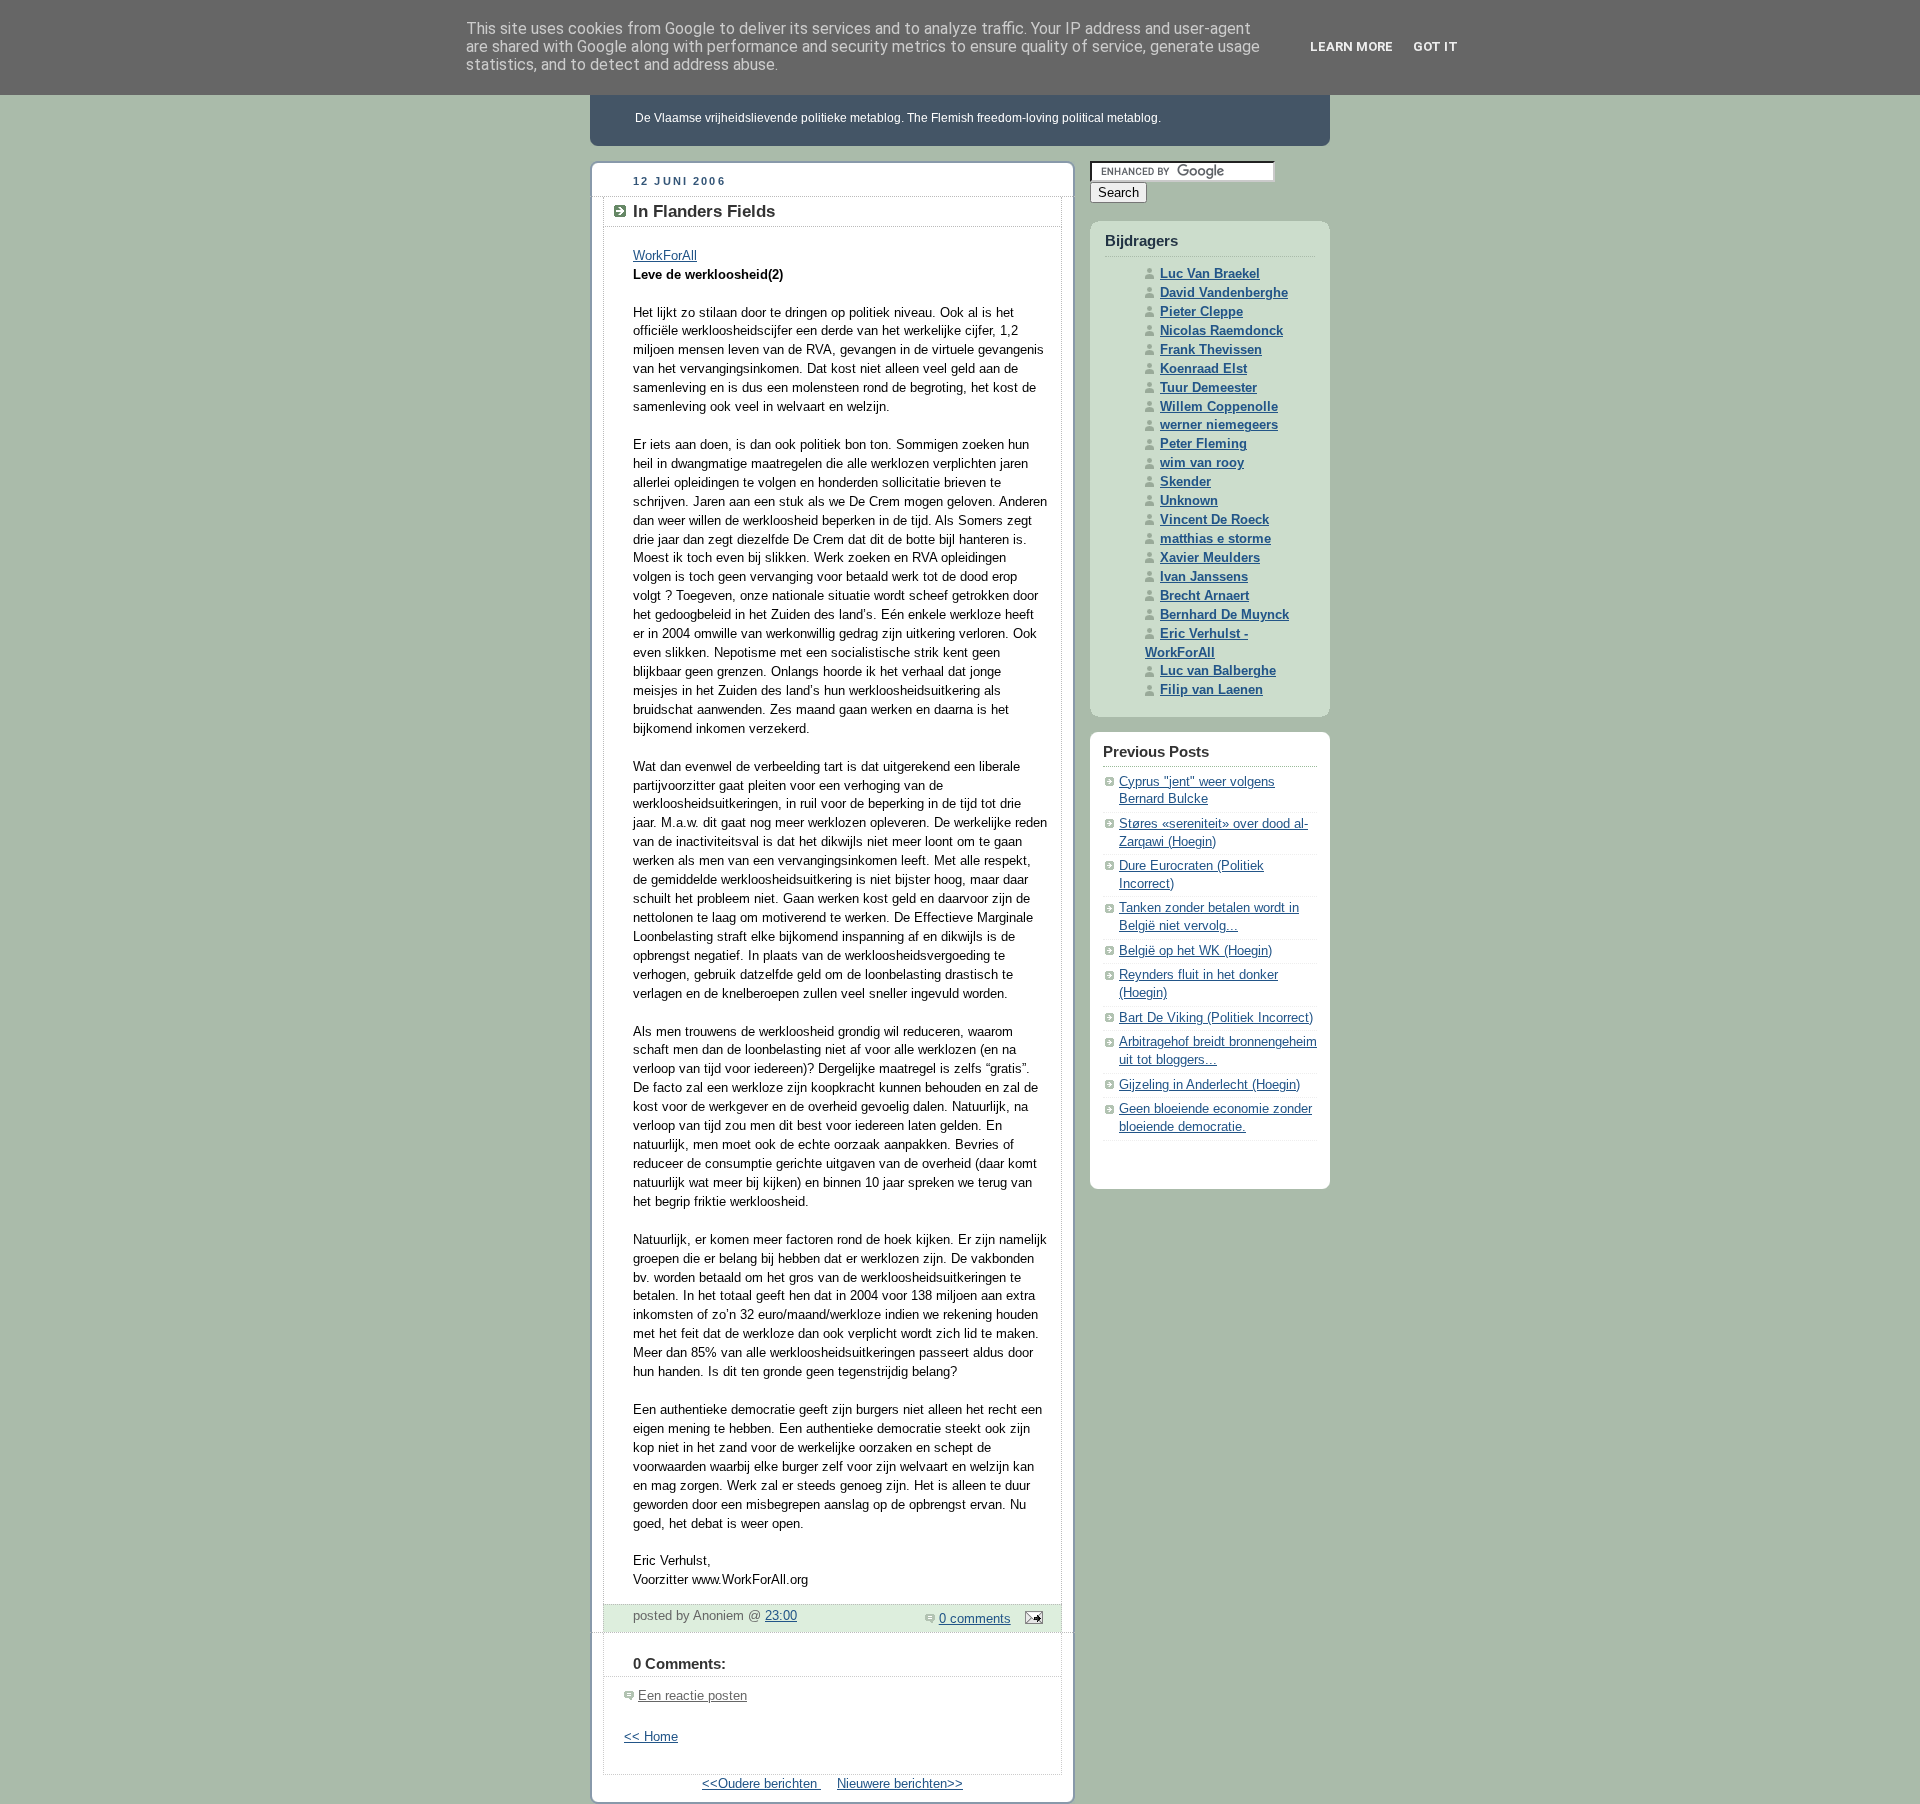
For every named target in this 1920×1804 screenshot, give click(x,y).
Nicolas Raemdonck (1221, 331)
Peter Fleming (1203, 444)
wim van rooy (1202, 463)
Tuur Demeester (1208, 388)
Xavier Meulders (1210, 558)
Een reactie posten (692, 1696)
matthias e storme (1215, 539)
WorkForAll (665, 256)
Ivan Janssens (1204, 577)
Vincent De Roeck (1214, 520)
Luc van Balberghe (1218, 671)
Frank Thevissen (1211, 350)
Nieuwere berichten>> (900, 1784)
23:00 (781, 1616)
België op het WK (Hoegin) (1195, 951)
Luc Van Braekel (1210, 274)
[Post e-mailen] (1031, 1619)
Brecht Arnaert (1204, 596)
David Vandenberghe (1224, 293)
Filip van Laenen (1211, 690)
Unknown (1189, 501)
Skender (1185, 482)
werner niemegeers (1219, 425)
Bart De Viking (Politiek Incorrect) (1216, 1018)
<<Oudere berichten (761, 1784)
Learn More (1351, 46)
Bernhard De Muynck (1224, 615)
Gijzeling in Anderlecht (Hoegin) (1209, 1085)
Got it (1435, 46)
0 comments (975, 1619)
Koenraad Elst (1203, 369)
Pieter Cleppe (1201, 312)
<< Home (651, 1737)
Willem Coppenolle (1219, 407)
